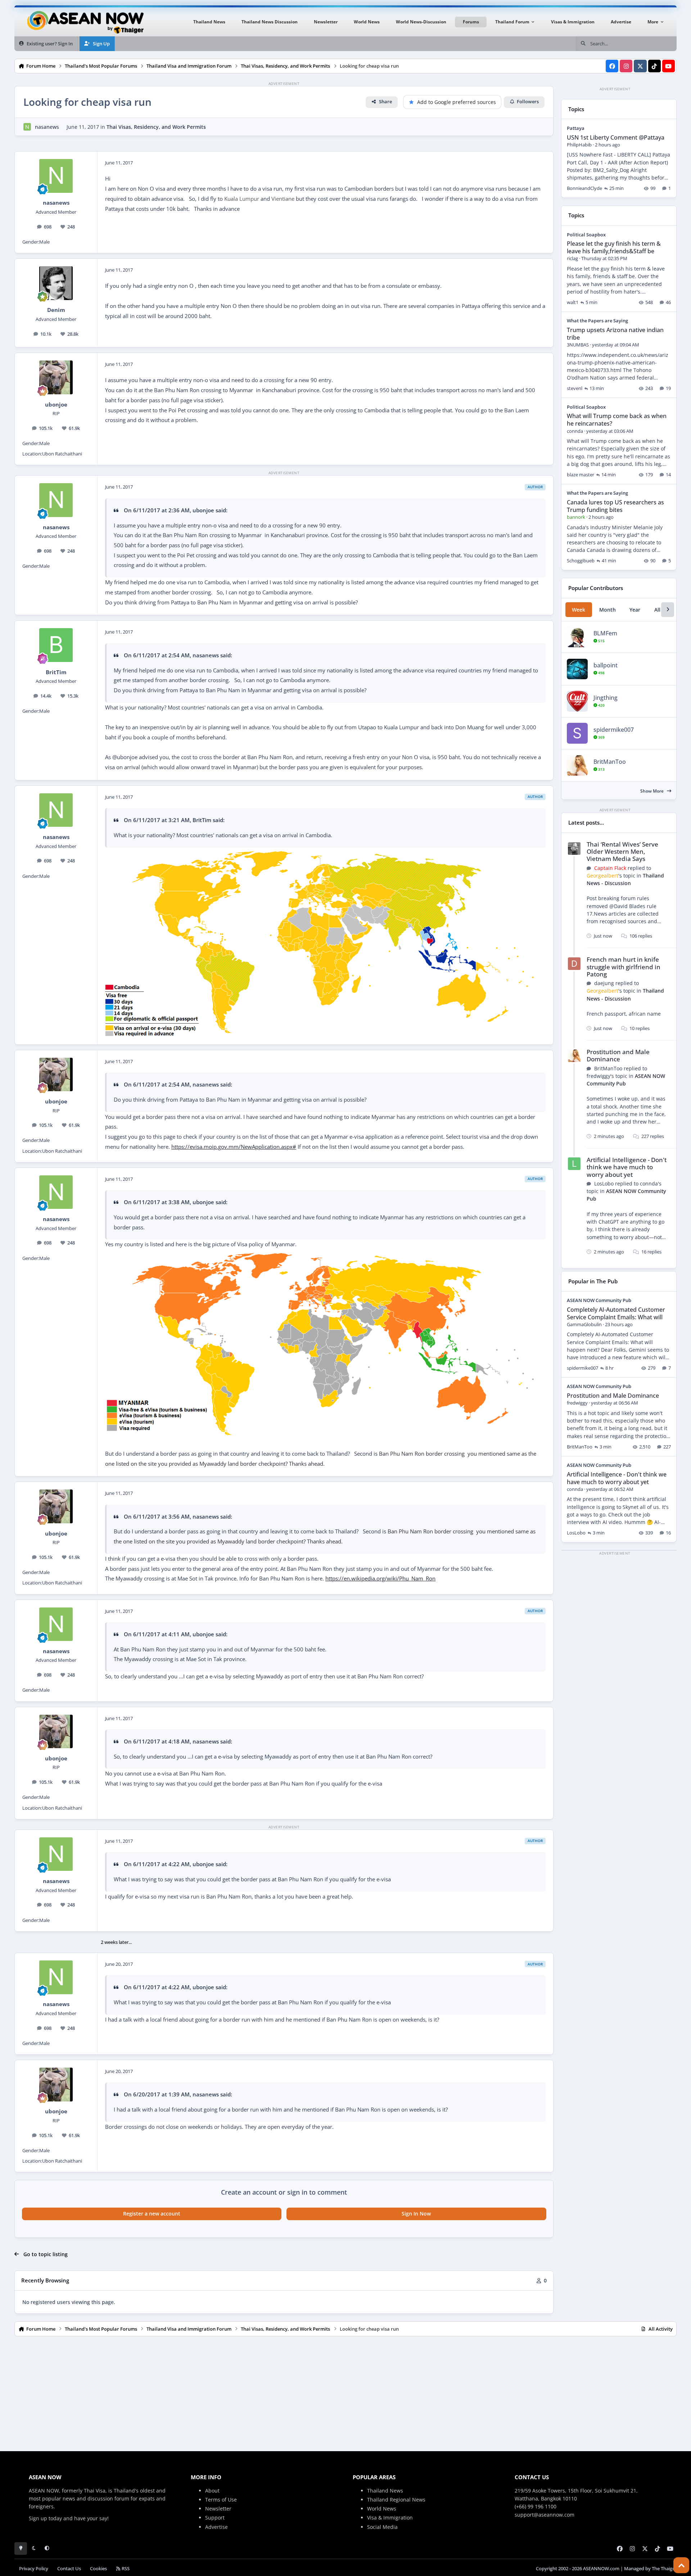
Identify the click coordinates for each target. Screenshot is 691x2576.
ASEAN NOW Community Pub (599, 1300)
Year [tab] (635, 610)
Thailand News (385, 2491)
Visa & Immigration (390, 2518)
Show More (652, 791)
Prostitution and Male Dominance (618, 1055)
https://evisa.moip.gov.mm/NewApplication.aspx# (234, 1147)
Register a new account (152, 2214)
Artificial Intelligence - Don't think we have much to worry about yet (627, 1167)
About (212, 2491)
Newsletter (218, 2509)
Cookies (98, 2569)
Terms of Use (221, 2500)
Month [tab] (608, 610)
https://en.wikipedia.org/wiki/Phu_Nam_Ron (380, 1579)
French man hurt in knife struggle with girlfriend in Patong (624, 967)
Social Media (382, 2527)
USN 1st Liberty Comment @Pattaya (616, 137)
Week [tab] (579, 610)
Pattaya (576, 128)
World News (382, 2509)
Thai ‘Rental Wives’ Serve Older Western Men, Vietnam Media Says (622, 851)
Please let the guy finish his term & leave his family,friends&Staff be (614, 247)
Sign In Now (416, 2214)
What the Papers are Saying (597, 321)
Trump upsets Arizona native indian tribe (615, 334)
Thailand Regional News (396, 2500)
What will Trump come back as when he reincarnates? (617, 420)
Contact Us (69, 2569)
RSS (125, 2569)
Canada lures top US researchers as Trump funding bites (615, 506)
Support (215, 2518)
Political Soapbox (586, 235)
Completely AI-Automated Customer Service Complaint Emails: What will (616, 1313)
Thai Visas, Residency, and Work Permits (156, 127)
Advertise (216, 2527)
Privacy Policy (34, 2569)
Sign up (38, 2518)
